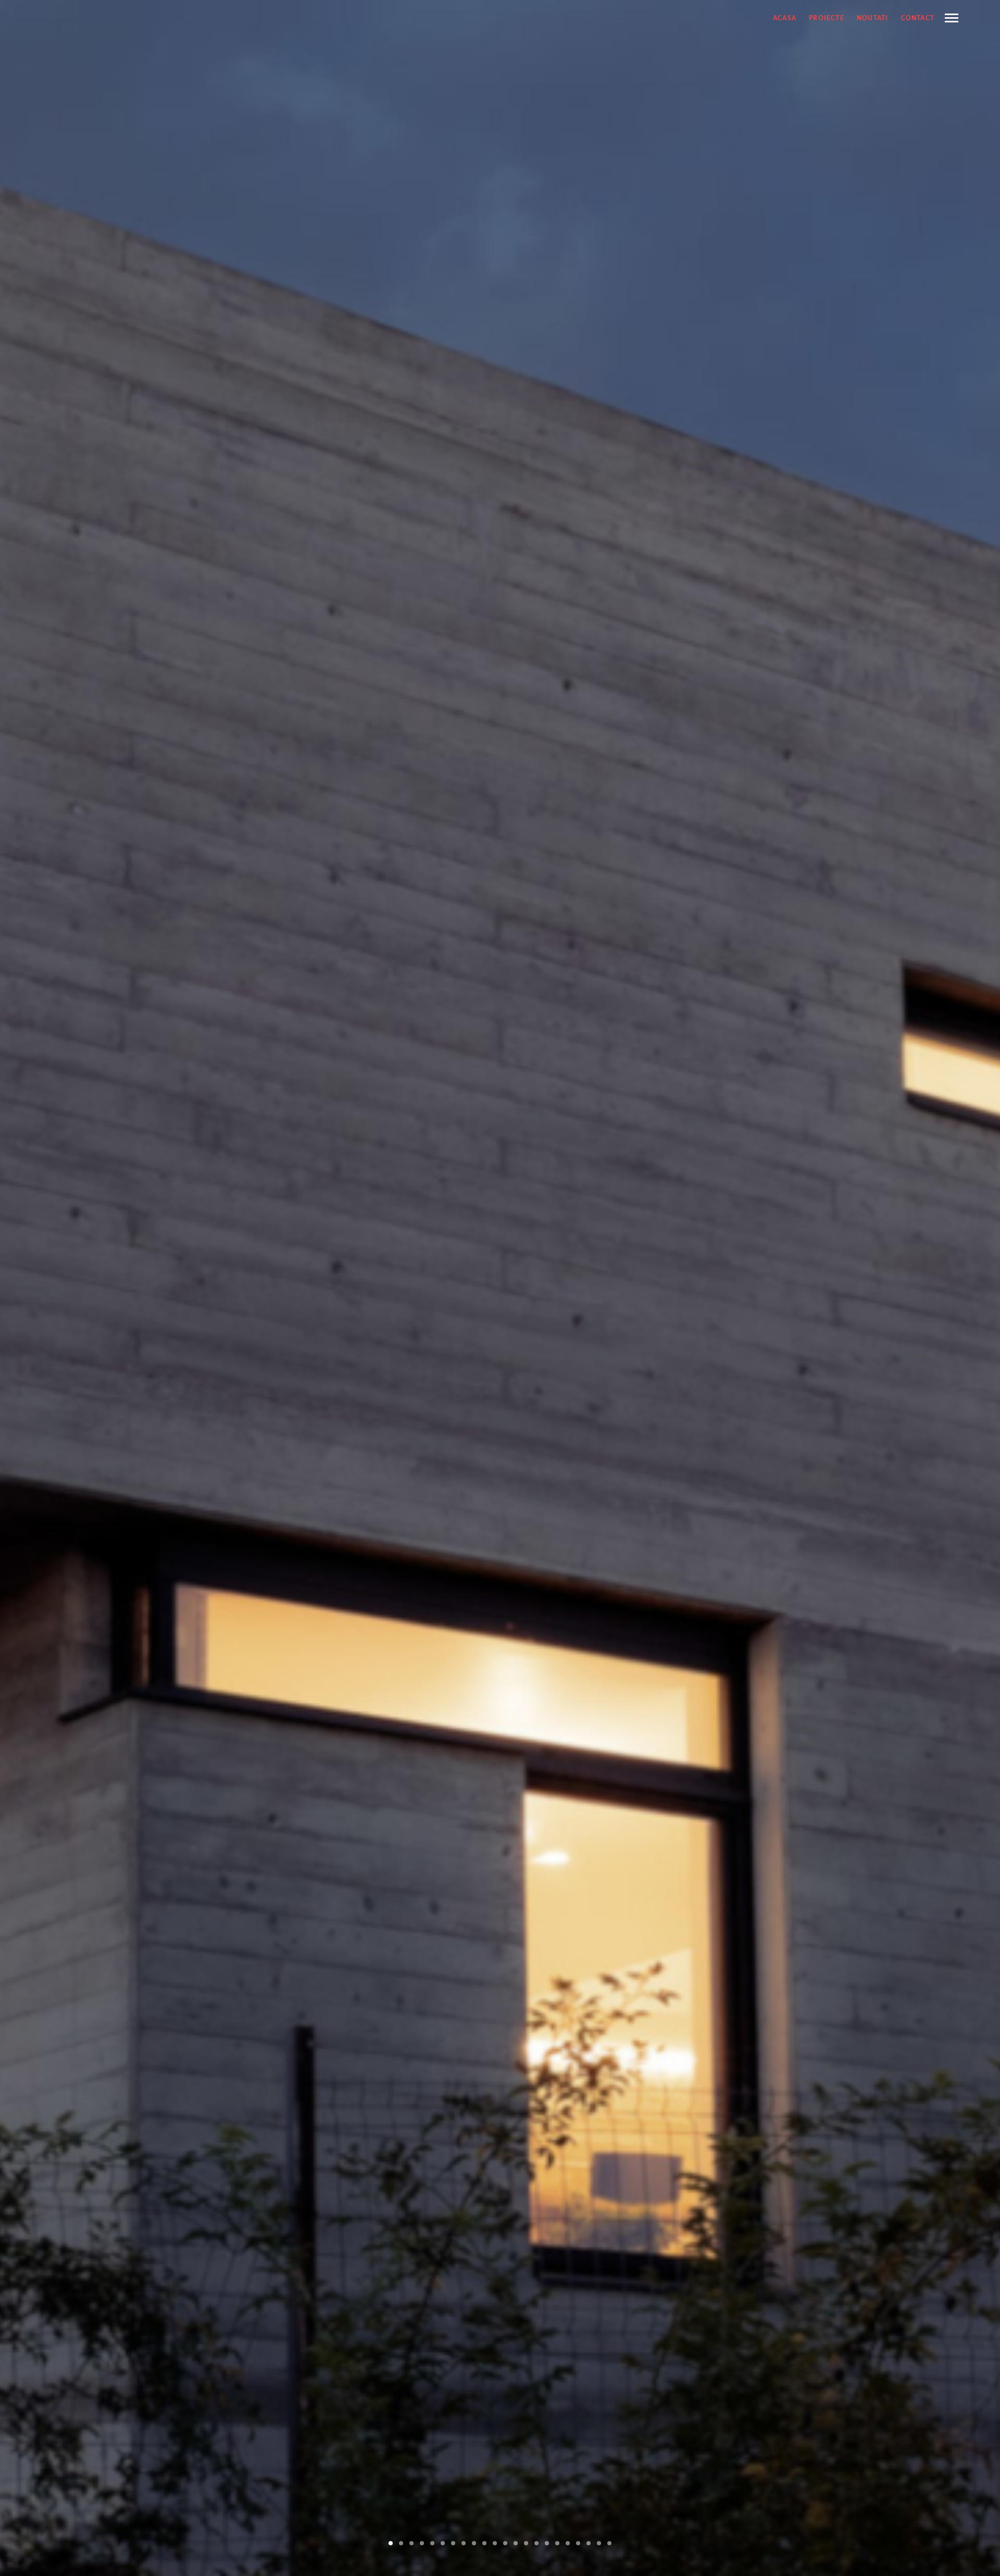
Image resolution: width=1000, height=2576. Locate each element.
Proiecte (827, 18)
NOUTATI (872, 18)
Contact (918, 18)
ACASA (785, 18)
